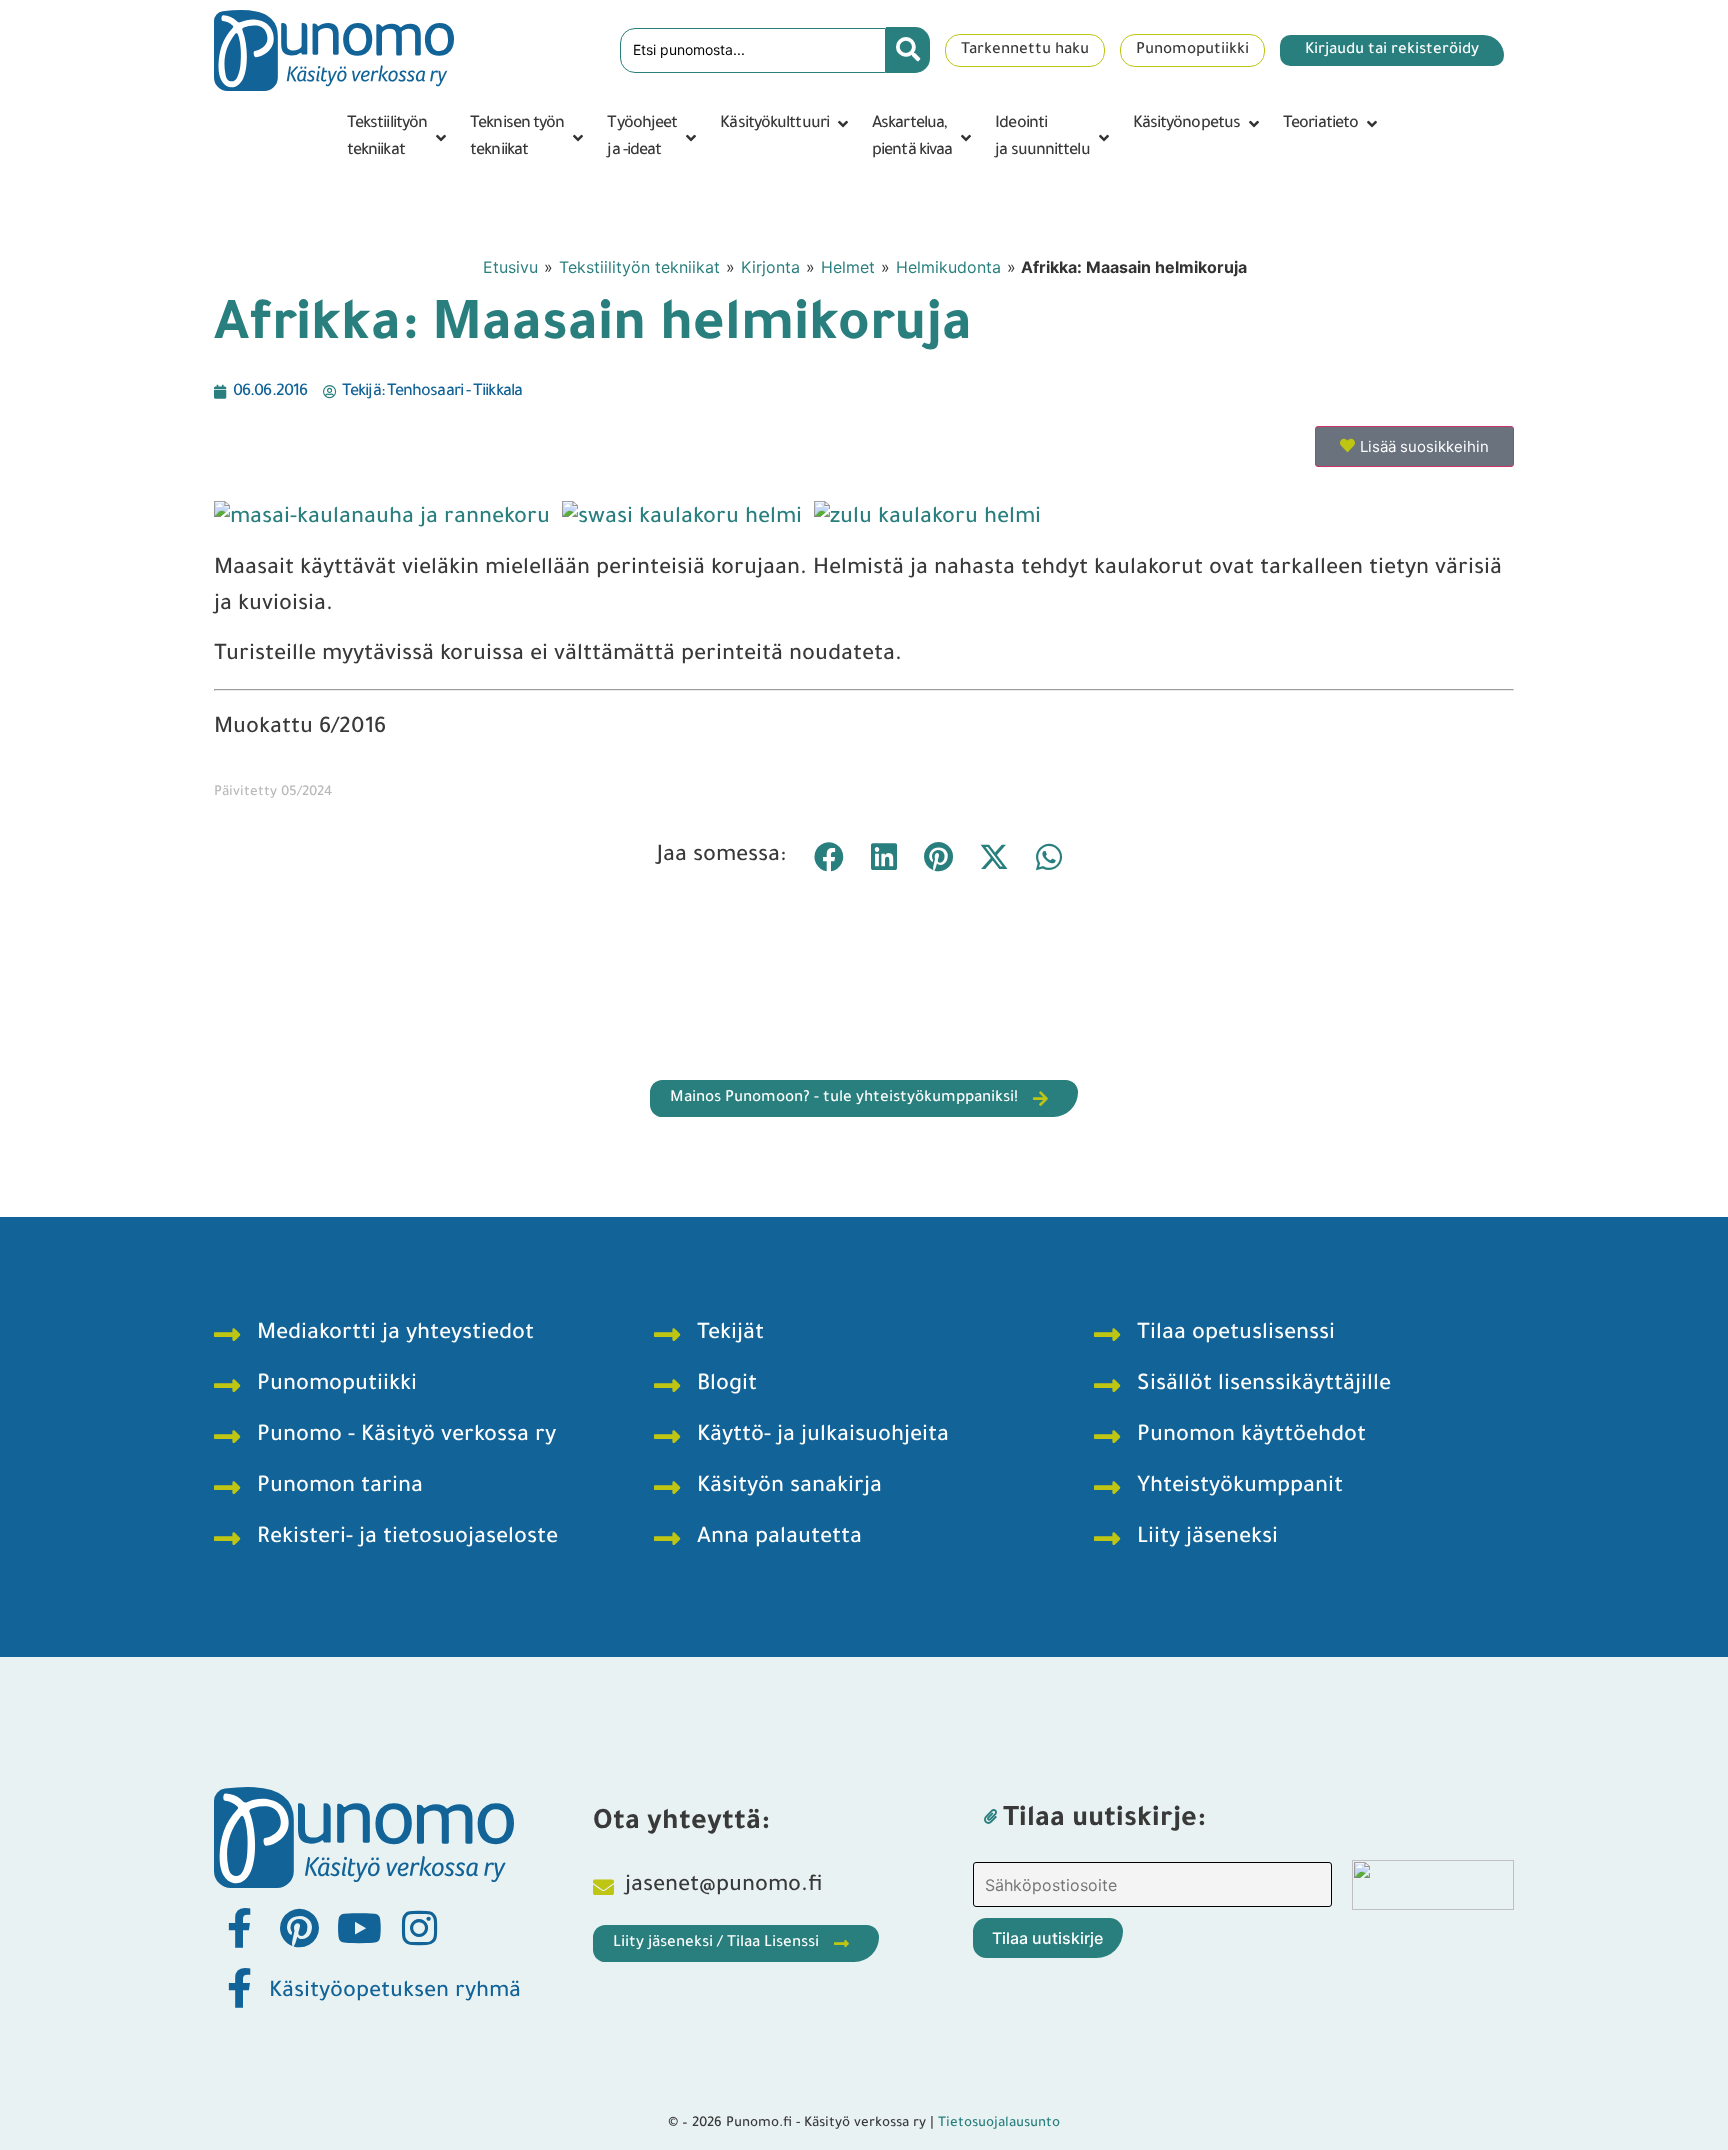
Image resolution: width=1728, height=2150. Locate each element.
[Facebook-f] (239, 1928)
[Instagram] (419, 1928)
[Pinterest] (299, 1928)
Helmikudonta (948, 267)
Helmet (848, 267)
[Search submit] (908, 50)
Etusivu (510, 267)
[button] (398, 138)
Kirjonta (770, 267)
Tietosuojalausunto (999, 2123)
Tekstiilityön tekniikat (639, 267)
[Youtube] (359, 1928)
